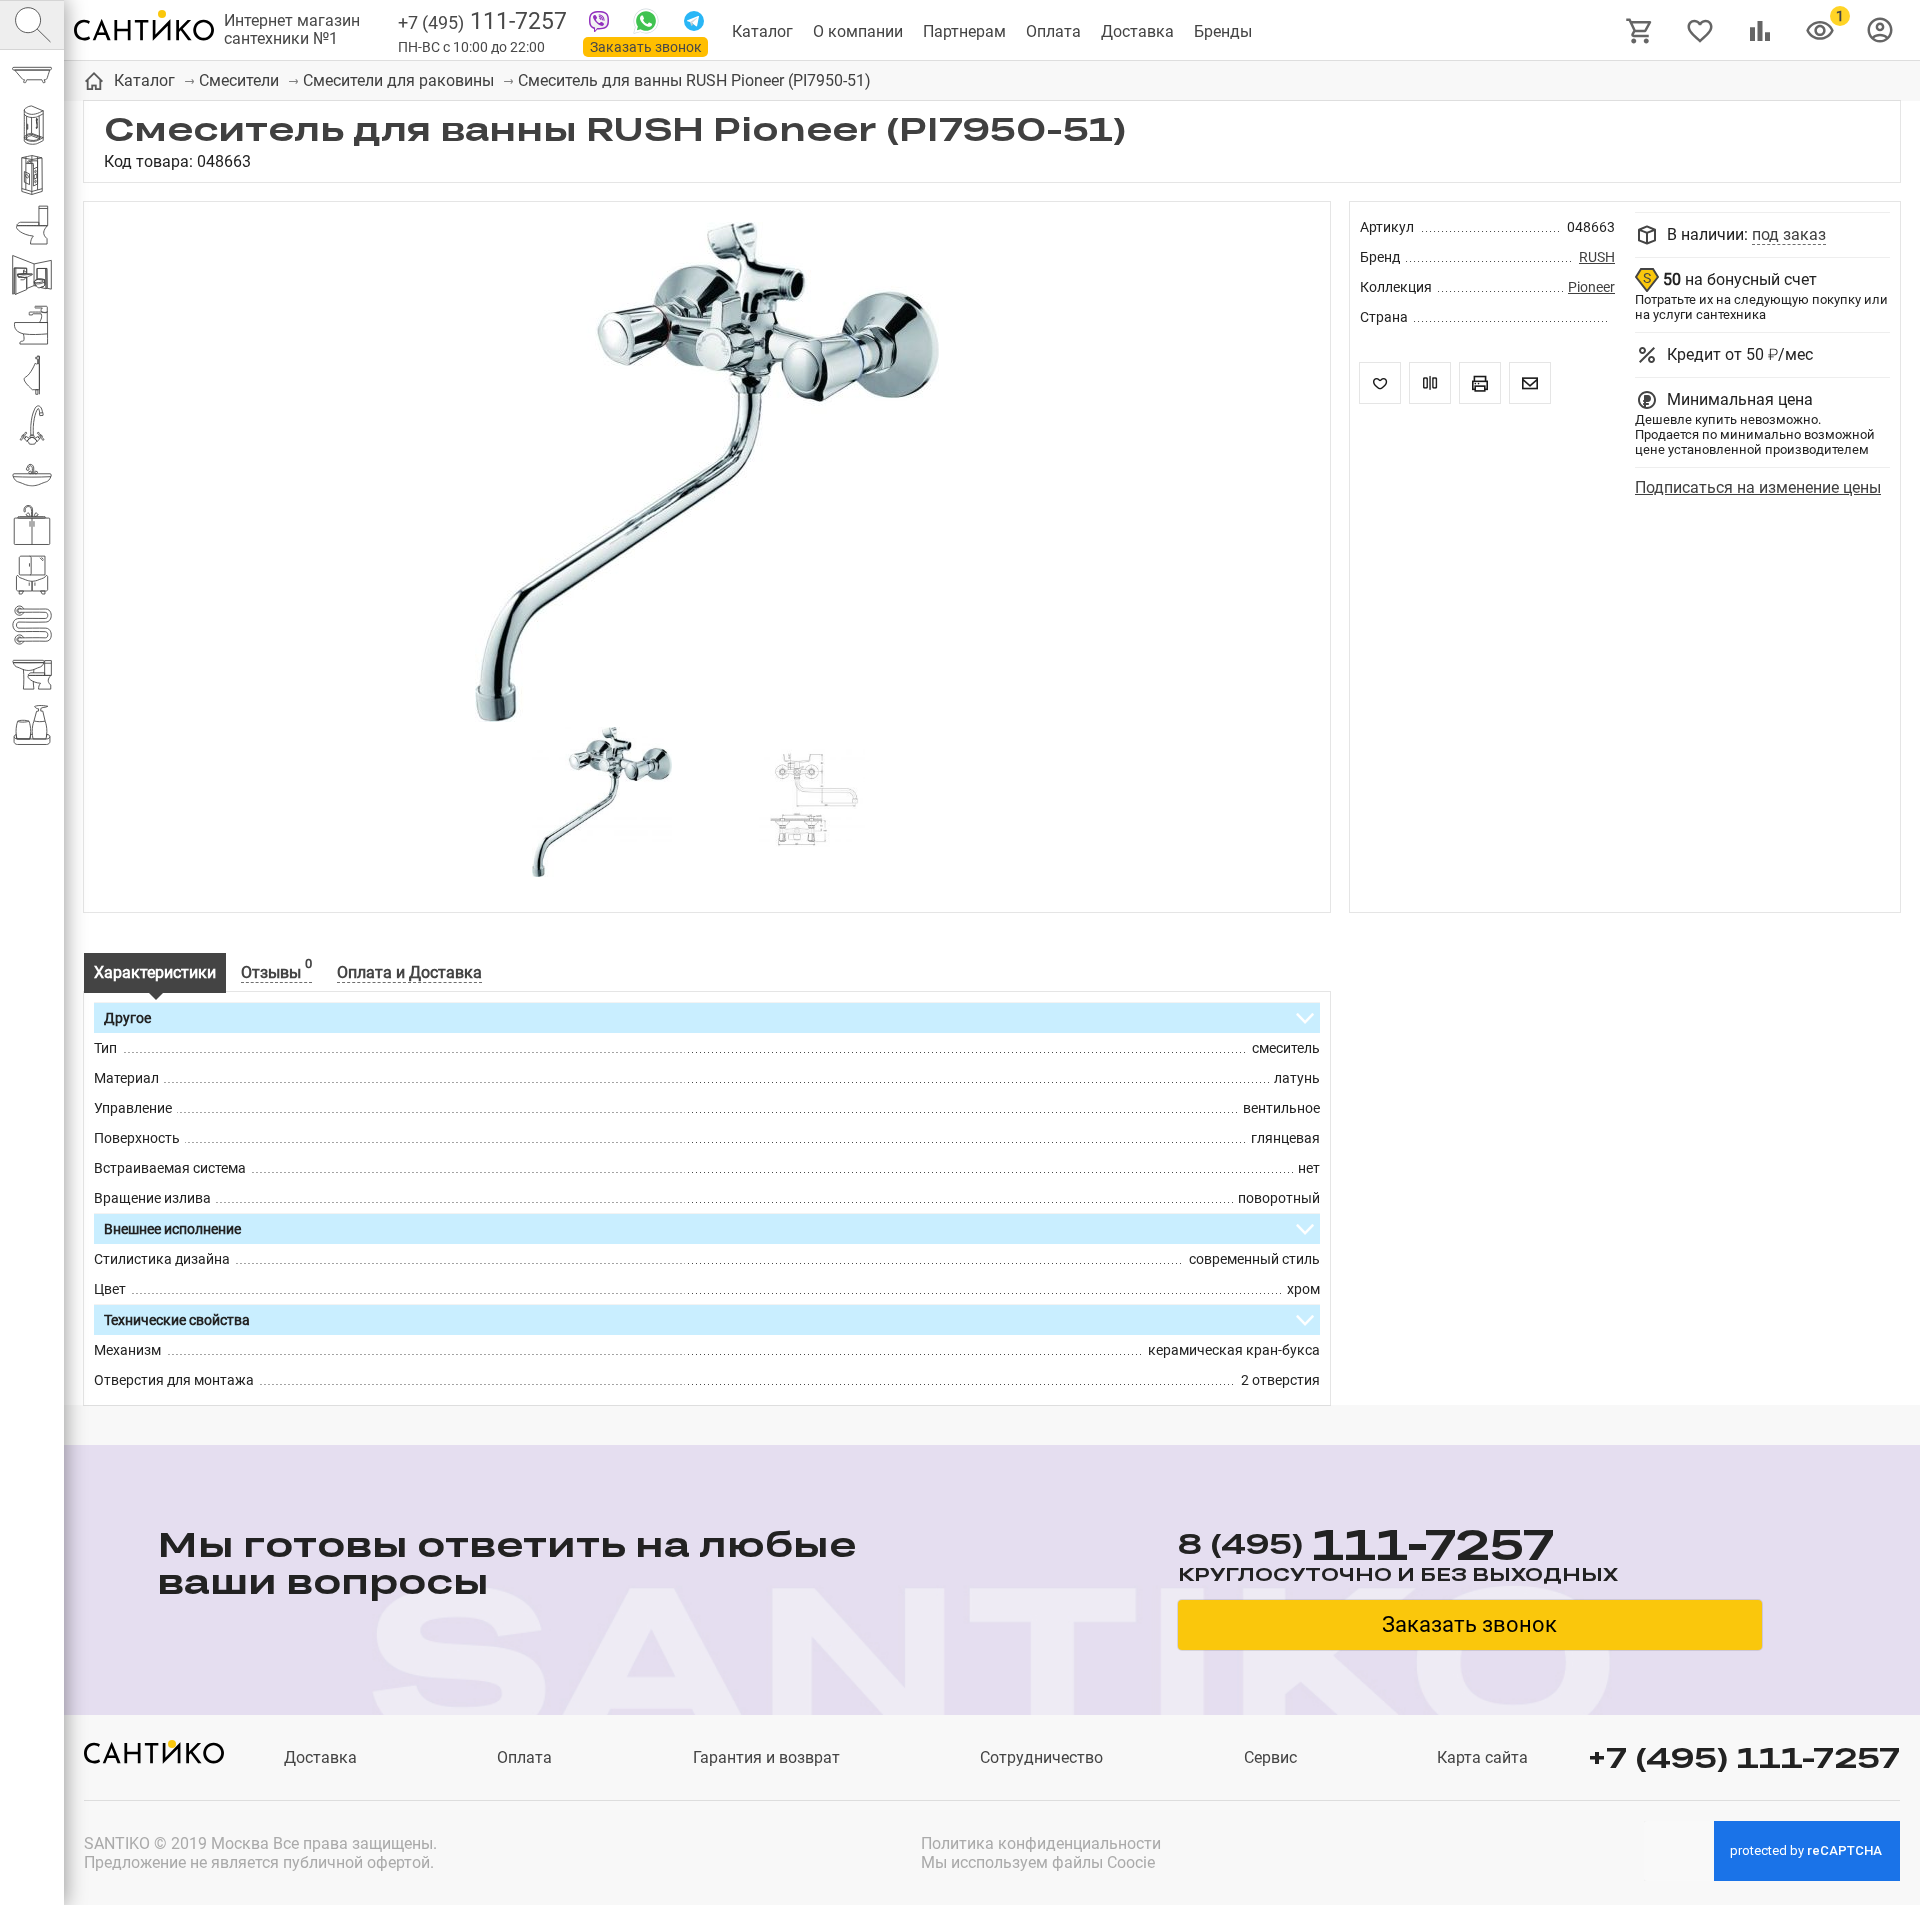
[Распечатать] (1480, 383)
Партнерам (964, 31)
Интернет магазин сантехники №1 (292, 30)
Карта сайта (1482, 1757)
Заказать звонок (646, 47)
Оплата (1053, 31)
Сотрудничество (1041, 1757)
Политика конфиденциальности (1041, 1843)
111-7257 (482, 21)
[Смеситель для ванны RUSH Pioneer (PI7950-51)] (707, 474)
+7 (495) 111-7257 (1744, 1757)
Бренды (1223, 31)
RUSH (1597, 257)
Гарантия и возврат (766, 1757)
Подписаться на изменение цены (1758, 487)
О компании (858, 31)
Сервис (1270, 1757)
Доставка (1137, 31)
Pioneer (1591, 287)
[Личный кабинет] (1880, 29)
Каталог (762, 31)
